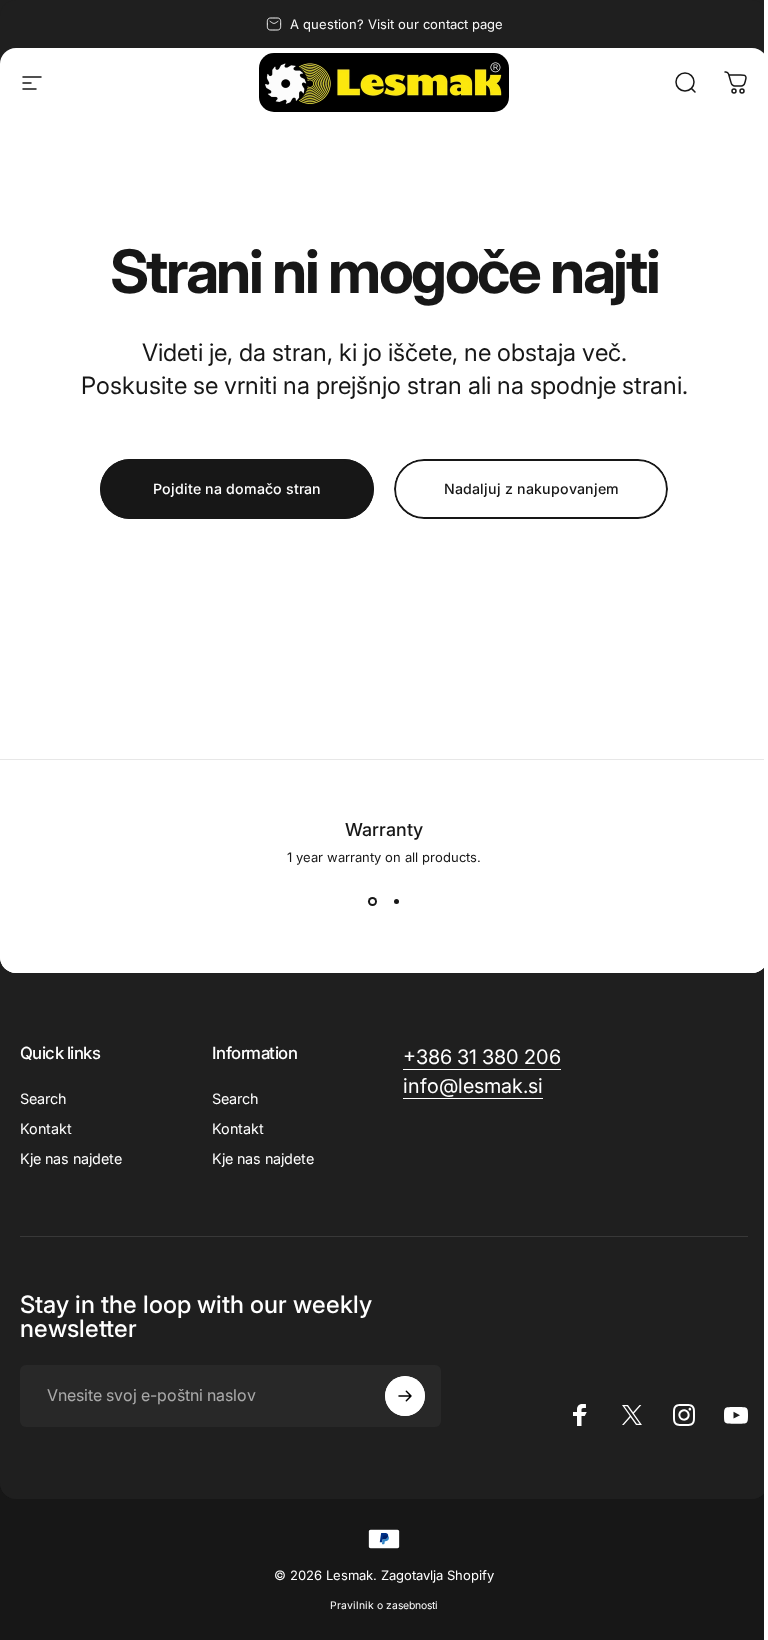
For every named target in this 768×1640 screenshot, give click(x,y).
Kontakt (46, 1128)
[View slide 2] (396, 901)
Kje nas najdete (71, 1158)
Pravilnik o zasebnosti (384, 1605)
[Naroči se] (405, 1396)
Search (43, 1098)
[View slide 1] (372, 901)
